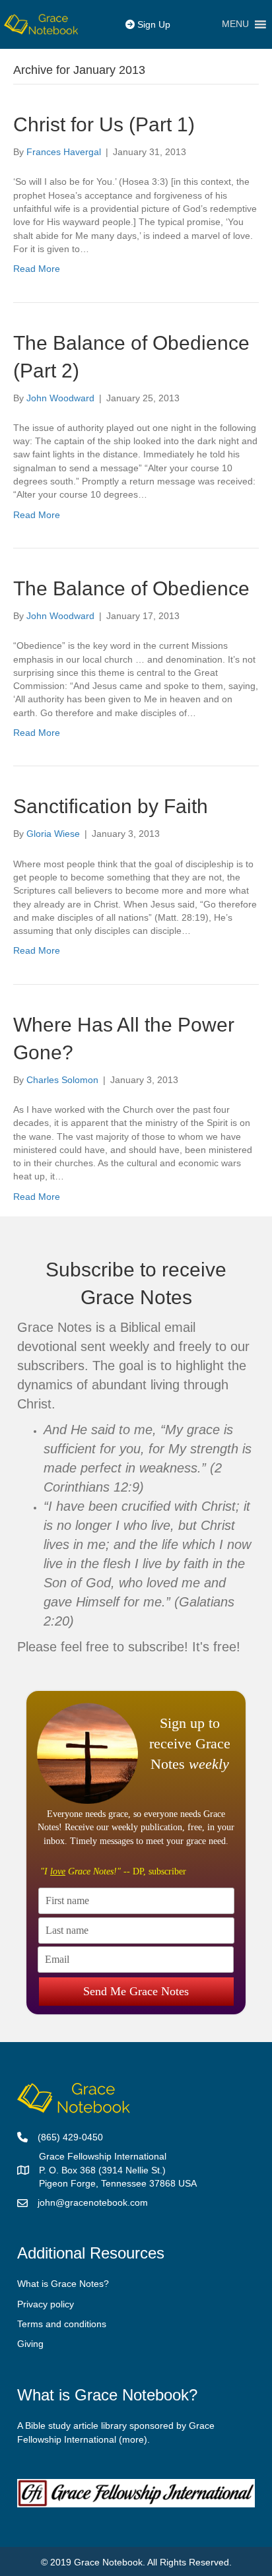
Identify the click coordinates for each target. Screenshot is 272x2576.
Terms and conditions (62, 2324)
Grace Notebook (108, 2562)
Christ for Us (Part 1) (104, 124)
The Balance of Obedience (131, 588)
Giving (30, 2344)
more (133, 2439)
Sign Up (153, 24)
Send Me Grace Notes (136, 1991)
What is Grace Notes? (63, 2284)
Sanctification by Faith (111, 806)
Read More (37, 269)
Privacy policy (46, 2304)
